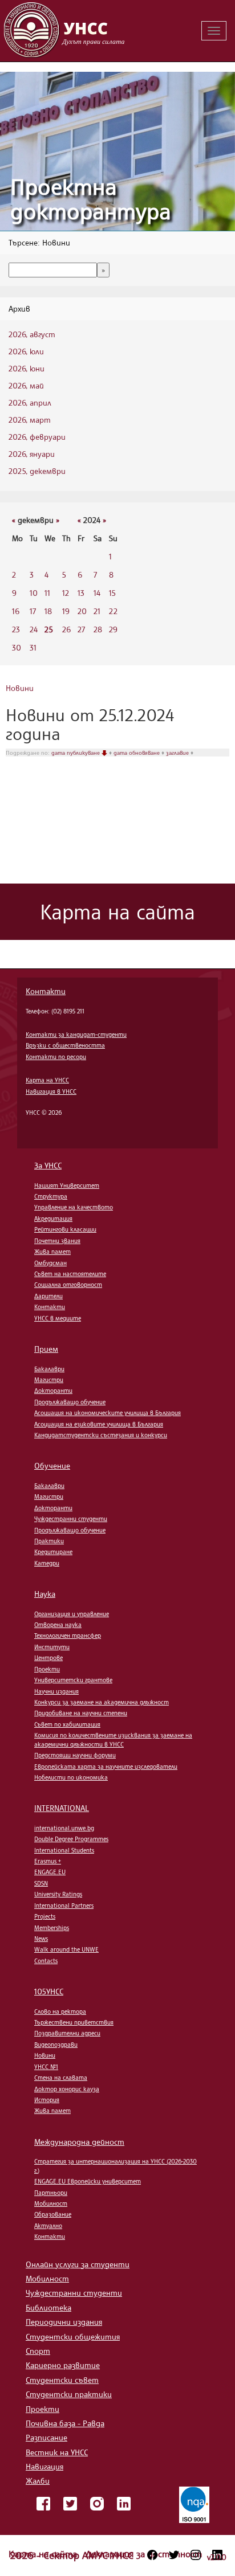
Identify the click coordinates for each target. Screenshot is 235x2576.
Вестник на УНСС (57, 2452)
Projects (45, 1916)
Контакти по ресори (56, 1057)
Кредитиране (53, 1552)
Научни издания (56, 1691)
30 (17, 647)
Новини (20, 688)
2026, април (30, 402)
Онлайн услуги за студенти (78, 2264)
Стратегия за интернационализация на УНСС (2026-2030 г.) (116, 2166)
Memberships (52, 1928)
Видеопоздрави (56, 2045)
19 (66, 611)
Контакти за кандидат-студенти (76, 1035)
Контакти (46, 991)
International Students (64, 1850)
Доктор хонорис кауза (67, 2089)
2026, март (30, 420)
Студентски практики (69, 2394)
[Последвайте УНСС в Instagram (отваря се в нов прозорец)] (196, 2555)
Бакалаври (49, 1369)
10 (34, 593)
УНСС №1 (46, 2067)
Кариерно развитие (63, 2365)
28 (98, 629)
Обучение (52, 1465)
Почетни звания (57, 1241)
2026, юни (27, 368)
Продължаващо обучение (70, 1402)
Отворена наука (58, 1625)
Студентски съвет (62, 2380)
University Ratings (58, 1894)
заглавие (178, 753)
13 (81, 593)
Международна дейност (79, 2142)
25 (49, 629)
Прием (46, 1349)
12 (66, 593)
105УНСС (49, 1991)
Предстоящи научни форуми (75, 1755)
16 (16, 611)
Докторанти (53, 1391)
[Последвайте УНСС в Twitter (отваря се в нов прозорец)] (174, 2555)
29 (113, 629)
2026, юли (26, 351)
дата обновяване (137, 753)
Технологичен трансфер (68, 1635)
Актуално (48, 2226)
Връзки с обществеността (65, 1045)
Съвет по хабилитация (67, 1724)
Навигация (44, 2466)
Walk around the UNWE (66, 1949)
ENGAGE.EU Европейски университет (88, 2181)
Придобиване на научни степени (81, 1713)
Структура (51, 1196)
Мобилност (51, 2203)
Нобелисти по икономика (71, 1777)
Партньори (51, 2193)
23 (16, 629)
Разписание (46, 2437)
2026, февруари (37, 437)
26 (66, 629)
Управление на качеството (74, 1207)
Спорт (38, 2351)
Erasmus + (48, 1861)
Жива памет (52, 1252)
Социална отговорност (68, 1285)
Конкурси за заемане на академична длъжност (102, 1702)
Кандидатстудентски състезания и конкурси (101, 1435)
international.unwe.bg (64, 1828)
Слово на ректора (60, 2011)
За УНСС (48, 1165)
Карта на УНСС (47, 1080)
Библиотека (48, 2307)
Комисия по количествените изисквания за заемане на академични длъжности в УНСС (113, 1739)
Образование (53, 2214)
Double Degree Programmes (71, 1839)
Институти (52, 1647)
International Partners (64, 1906)
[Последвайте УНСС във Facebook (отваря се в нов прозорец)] (152, 2555)
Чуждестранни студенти (71, 1519)
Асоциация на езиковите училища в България (99, 1424)
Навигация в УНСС (51, 1091)
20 (82, 611)
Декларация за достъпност (144, 2554)
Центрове (48, 1658)
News (41, 1939)
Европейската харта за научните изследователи (106, 1767)
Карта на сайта (44, 2554)
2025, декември (37, 471)
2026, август (32, 334)
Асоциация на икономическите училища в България (108, 1413)
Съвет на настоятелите (70, 1274)
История (47, 2100)
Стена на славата (61, 2078)
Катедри (47, 1563)
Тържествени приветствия (74, 2022)
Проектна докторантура (91, 199)
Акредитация (53, 1219)
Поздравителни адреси (67, 2033)
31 (33, 647)
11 (47, 593)
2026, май (26, 385)
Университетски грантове (73, 1680)
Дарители (48, 1296)
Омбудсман (50, 1263)
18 (48, 611)
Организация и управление (72, 1614)
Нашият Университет (67, 1185)
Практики (49, 1541)
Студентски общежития (73, 2336)
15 (112, 593)
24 (34, 629)
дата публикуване (76, 753)
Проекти (47, 1669)
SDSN (41, 1883)
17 (33, 611)
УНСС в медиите (58, 1318)
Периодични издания (64, 2322)
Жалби (38, 2481)
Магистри (49, 1380)
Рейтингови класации (65, 1229)
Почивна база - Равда (65, 2423)
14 (97, 593)
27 (81, 629)
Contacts (46, 1961)
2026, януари (32, 454)
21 (97, 611)
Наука (45, 1594)
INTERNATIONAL (62, 1808)
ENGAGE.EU (50, 1872)
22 (113, 611)
